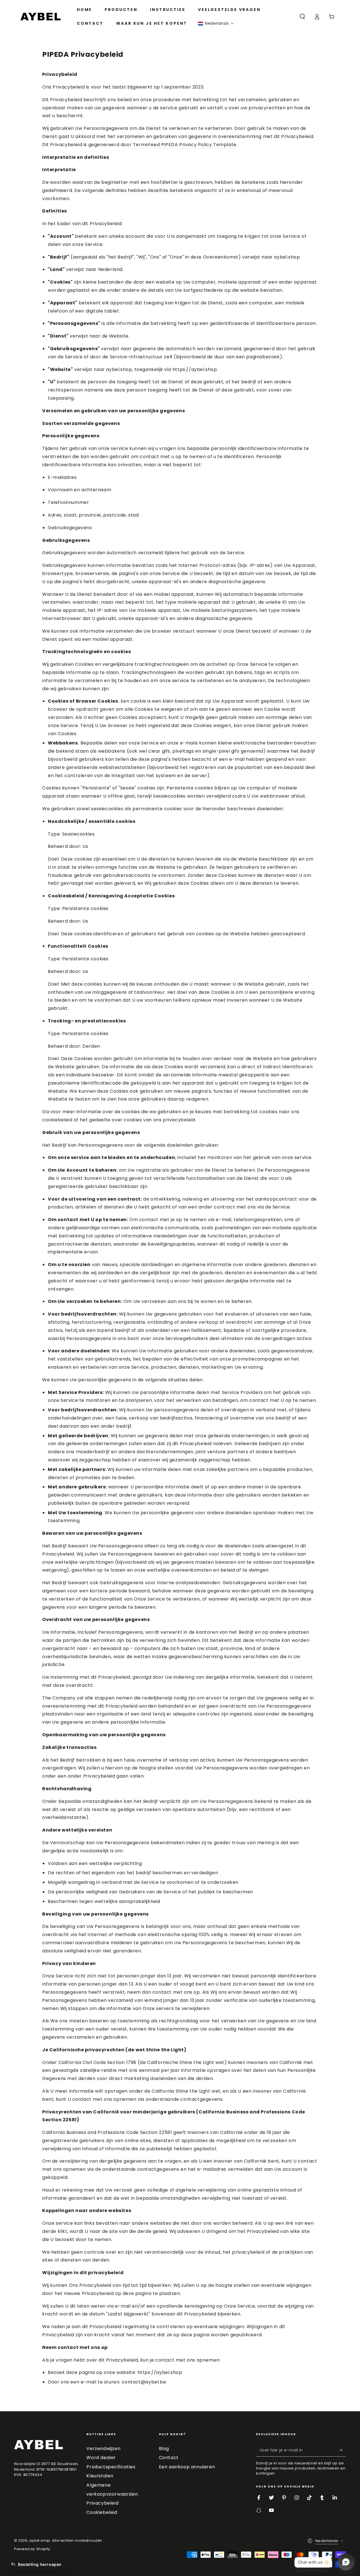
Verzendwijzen (103, 2449)
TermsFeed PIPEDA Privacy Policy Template (185, 145)
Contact (169, 2458)
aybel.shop (40, 2540)
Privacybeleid (102, 2503)
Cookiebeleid (102, 2512)
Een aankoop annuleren (187, 2467)
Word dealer (101, 2458)
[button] (216, 23)
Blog (164, 2449)
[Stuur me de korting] (343, 2450)
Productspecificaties (111, 2467)
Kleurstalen (100, 2476)
